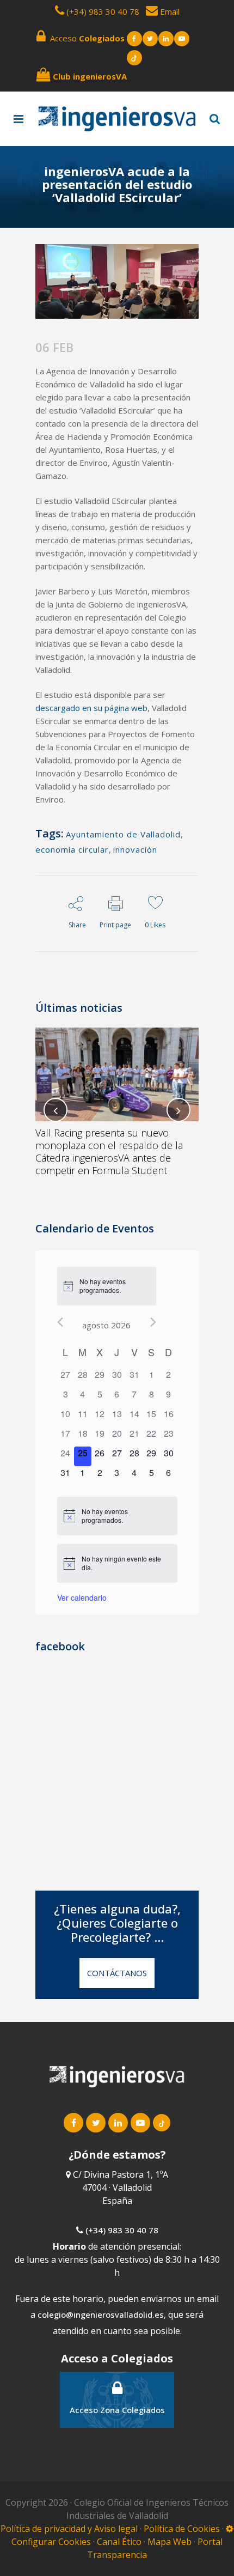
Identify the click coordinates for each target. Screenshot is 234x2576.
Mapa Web (170, 2542)
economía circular (72, 849)
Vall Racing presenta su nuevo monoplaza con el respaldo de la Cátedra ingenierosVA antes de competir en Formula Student (109, 1152)
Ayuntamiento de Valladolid (123, 834)
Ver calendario (82, 1597)
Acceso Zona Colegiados (117, 2410)
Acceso (85, 38)
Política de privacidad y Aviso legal (70, 2529)
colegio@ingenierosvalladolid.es (101, 2314)
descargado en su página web (91, 708)
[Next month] (153, 1322)
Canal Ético (119, 2542)
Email (169, 11)
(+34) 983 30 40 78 (103, 11)
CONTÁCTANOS (117, 1973)
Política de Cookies (183, 2529)
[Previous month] (60, 1322)
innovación (135, 849)
